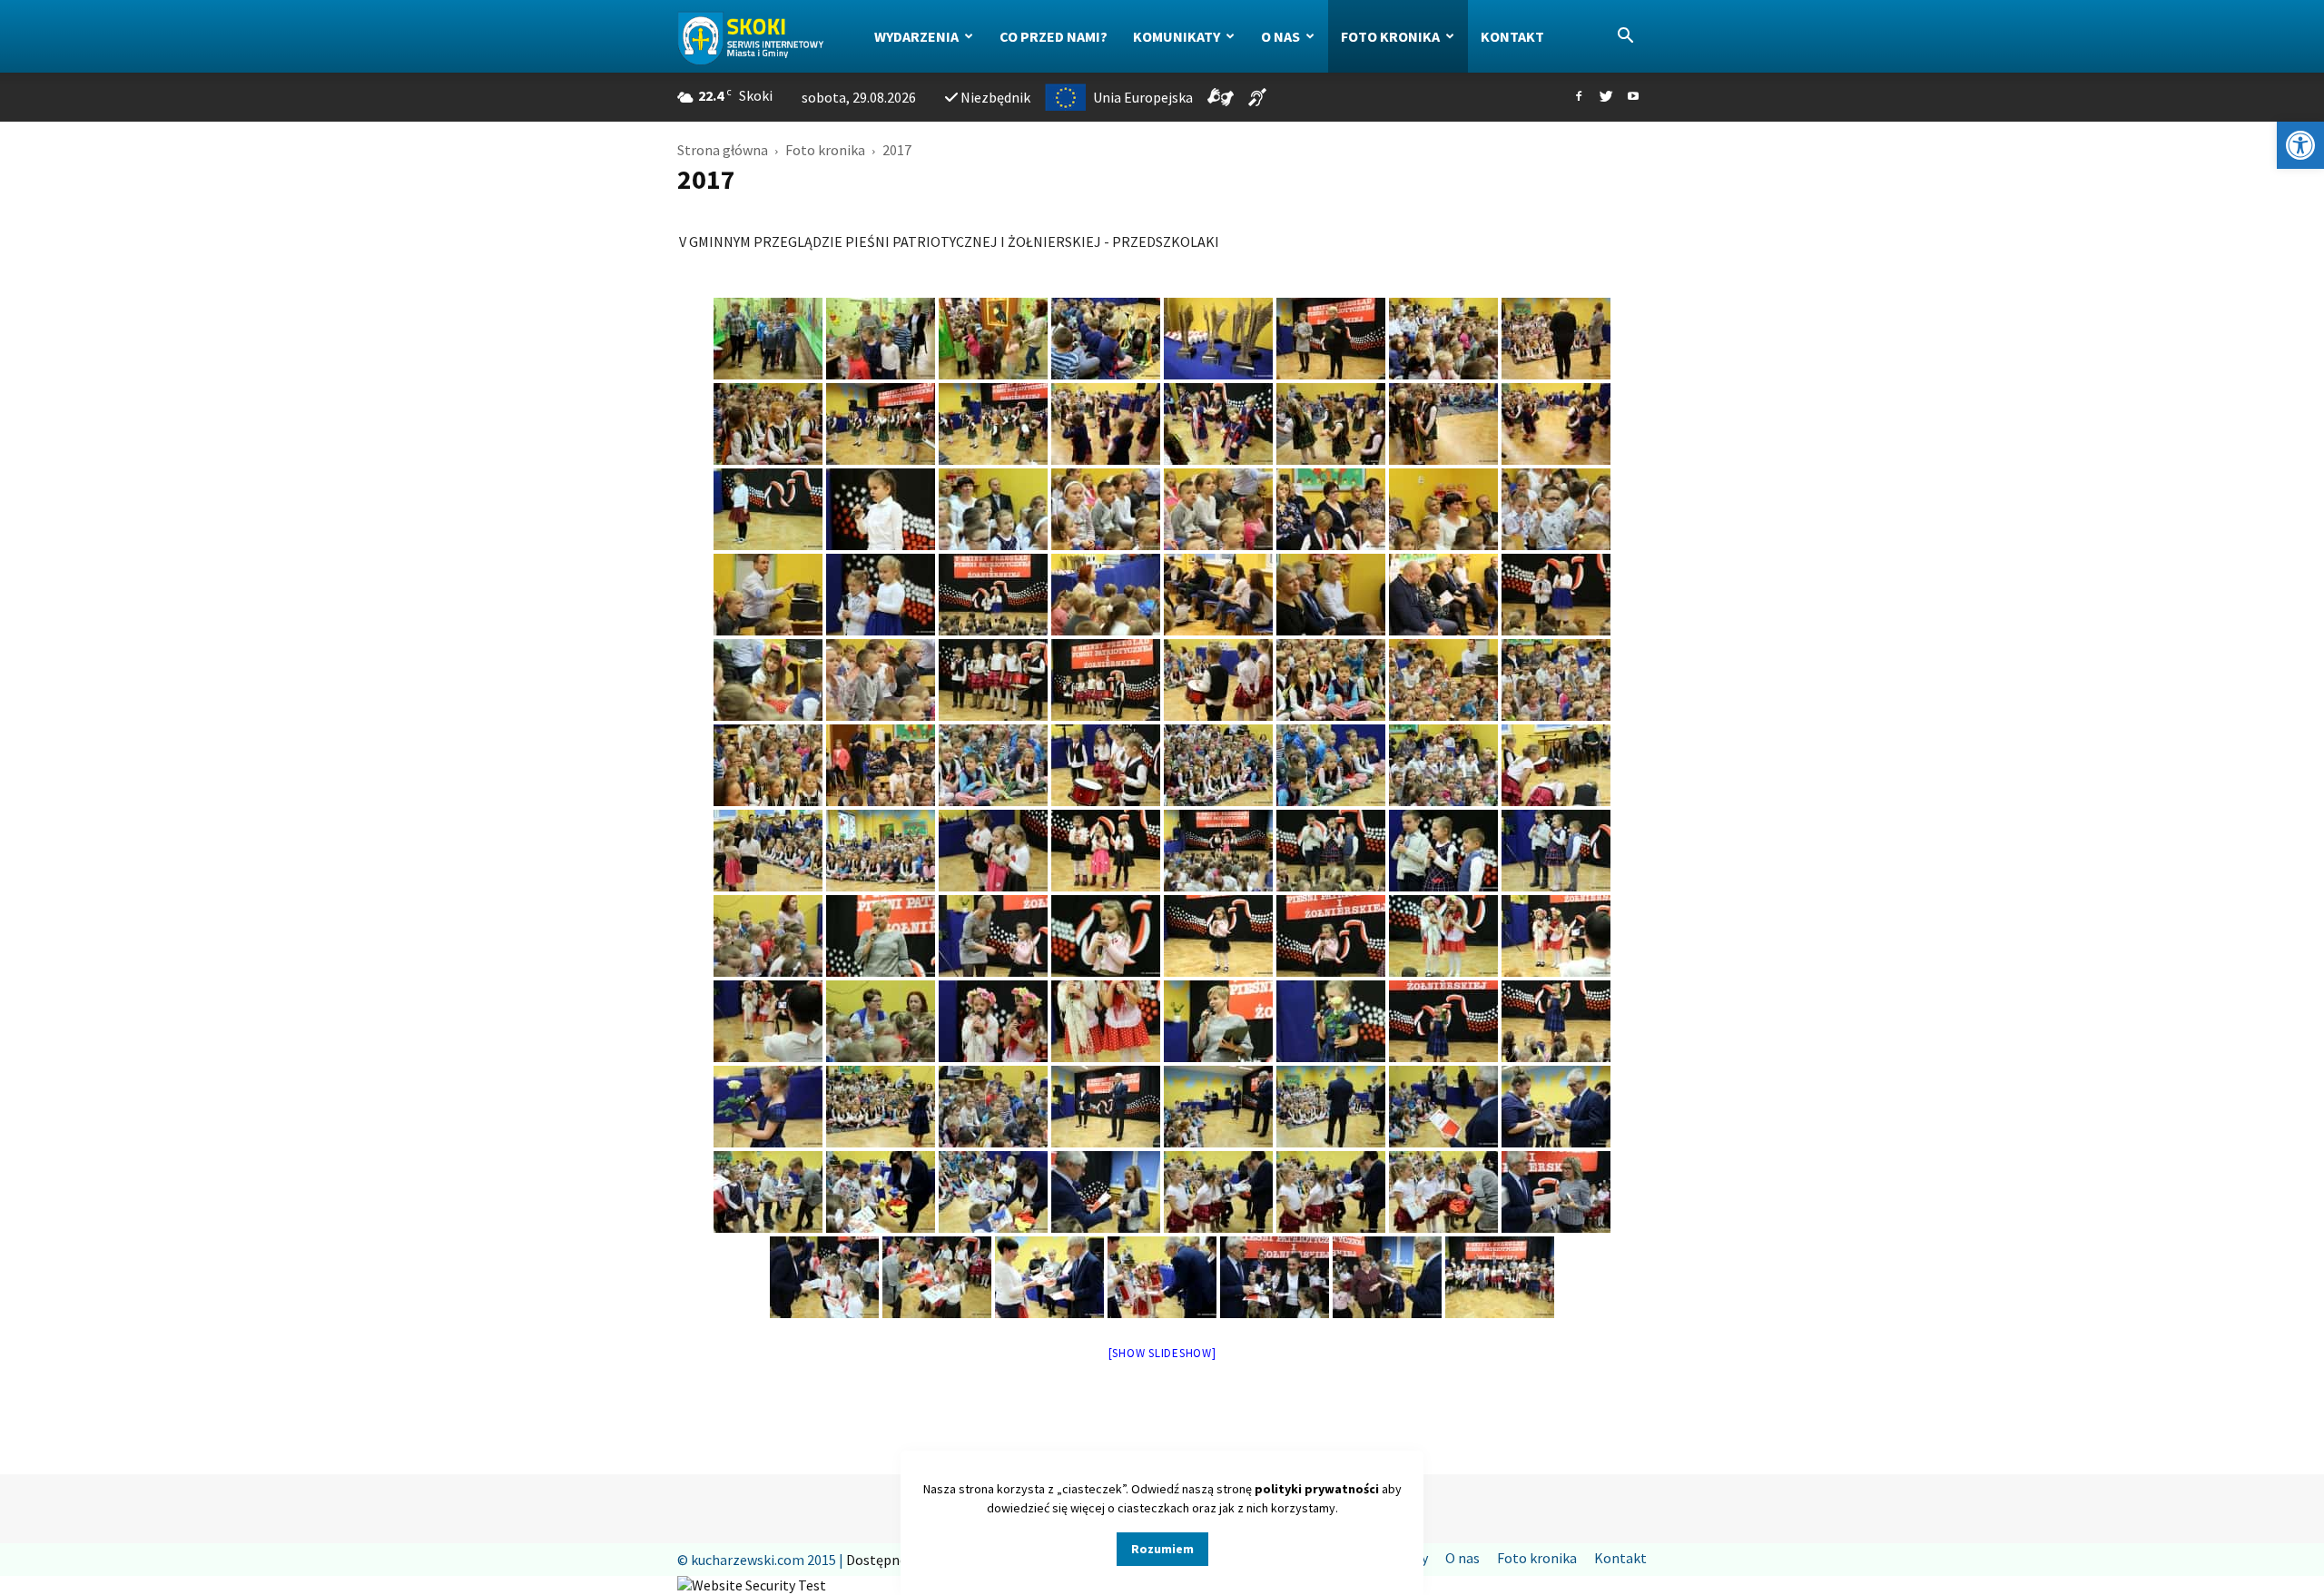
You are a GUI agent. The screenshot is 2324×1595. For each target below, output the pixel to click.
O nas (1280, 36)
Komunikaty (1177, 36)
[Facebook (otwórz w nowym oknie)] (1579, 97)
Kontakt (1512, 36)
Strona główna (723, 150)
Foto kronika (1390, 36)
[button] (2300, 145)
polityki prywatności (1317, 1489)
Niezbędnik (995, 97)
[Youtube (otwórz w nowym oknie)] (1633, 97)
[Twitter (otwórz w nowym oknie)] (1606, 97)
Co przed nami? (1054, 36)
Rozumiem (1162, 1549)
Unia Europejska (1143, 97)
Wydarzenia (916, 36)
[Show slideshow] (1162, 1353)
